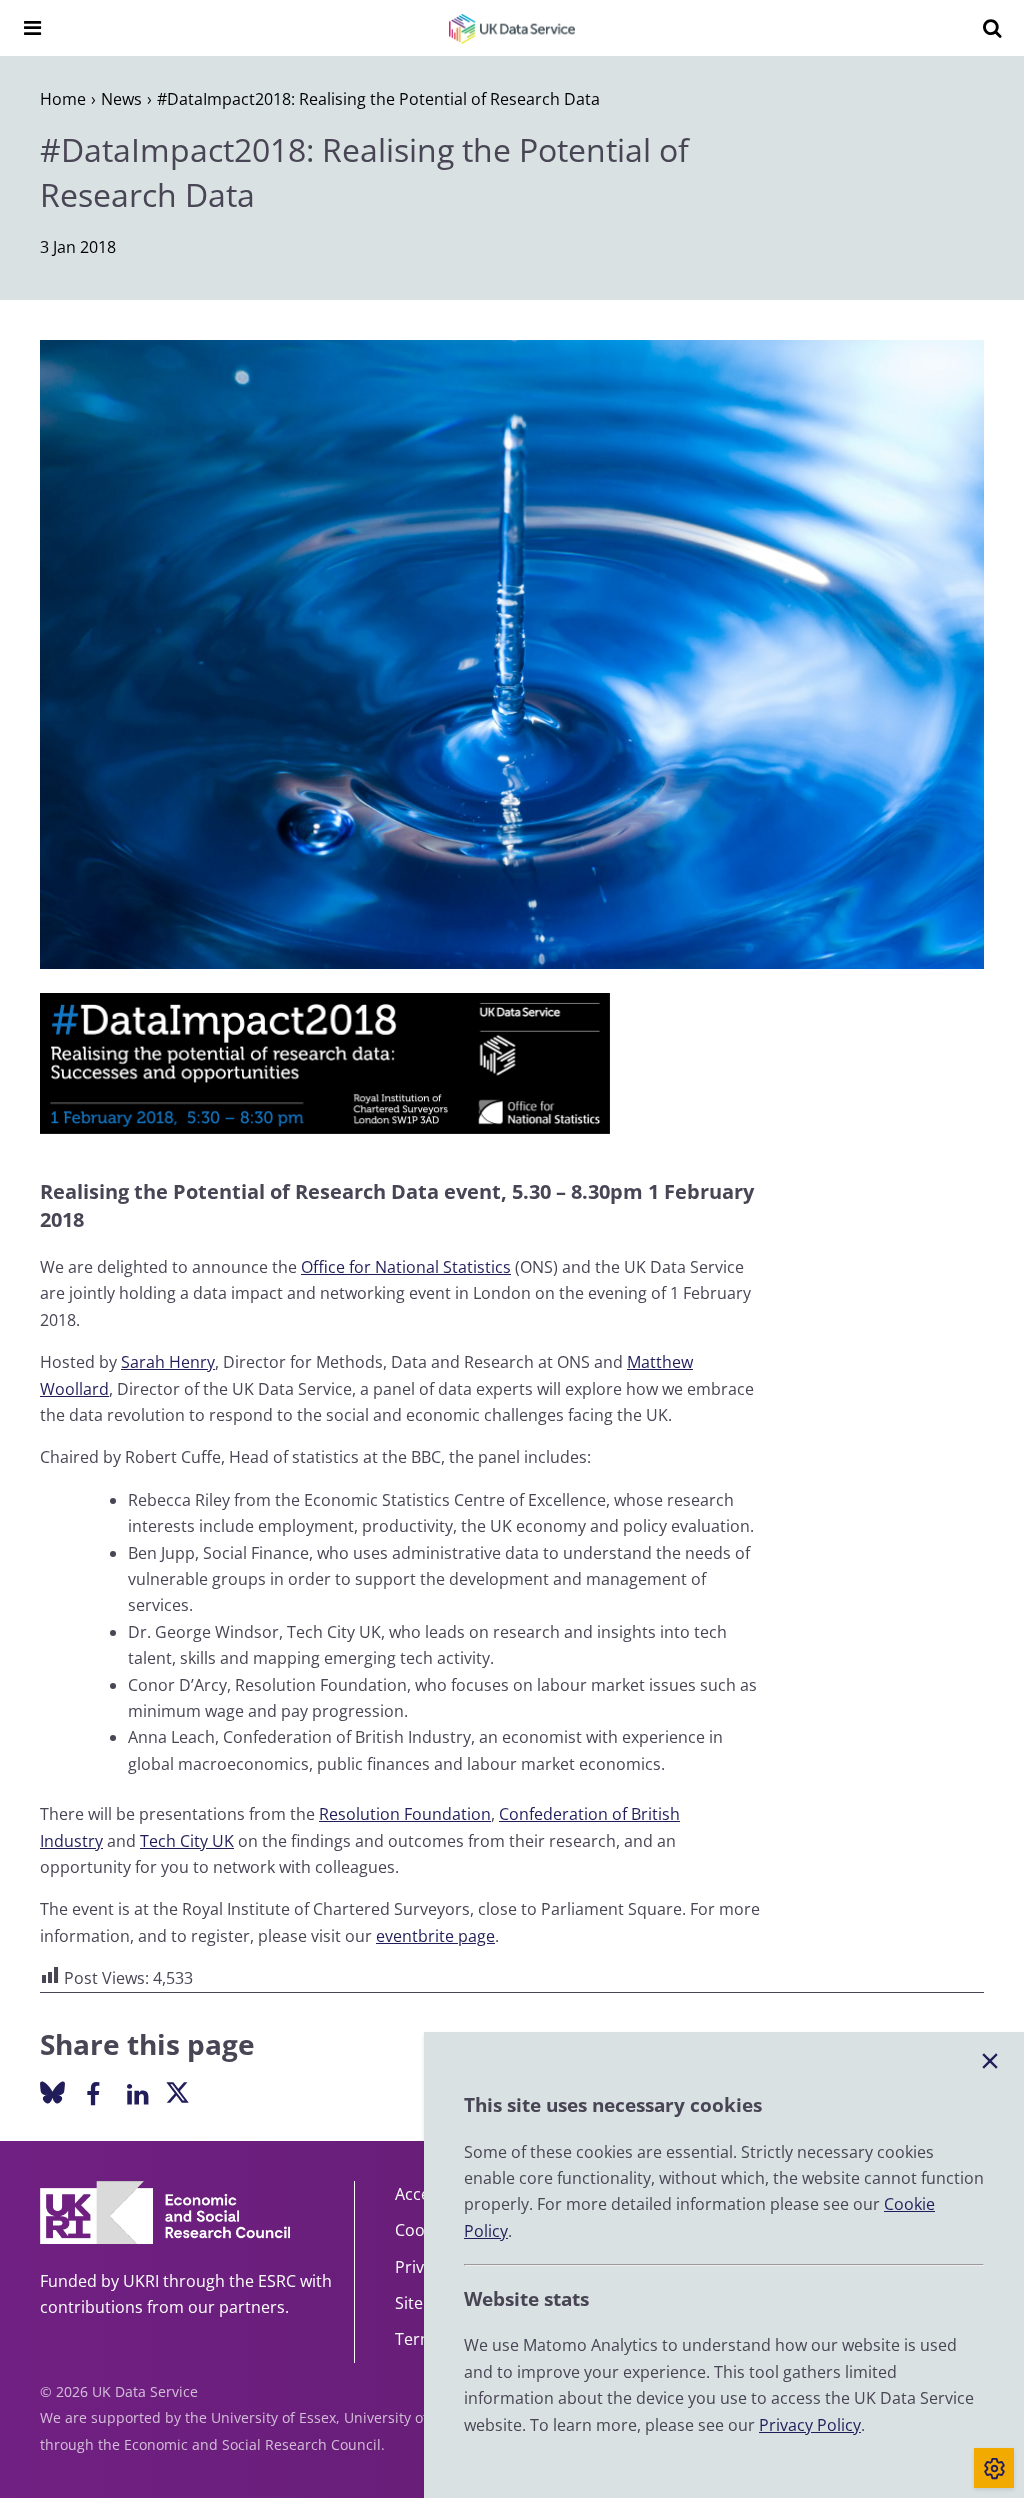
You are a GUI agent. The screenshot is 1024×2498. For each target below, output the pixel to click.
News (121, 99)
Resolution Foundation (405, 1814)
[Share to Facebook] (92, 2093)
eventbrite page (435, 1936)
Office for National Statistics (406, 1267)
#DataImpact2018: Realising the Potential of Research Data (378, 99)
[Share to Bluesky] (52, 2095)
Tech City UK (187, 1841)
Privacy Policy (810, 2425)
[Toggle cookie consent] (994, 2468)
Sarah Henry (168, 1362)
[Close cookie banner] (990, 2062)
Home (63, 99)
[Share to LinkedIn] (137, 2093)
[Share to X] (177, 2095)
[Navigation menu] (32, 28)
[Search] (992, 28)
